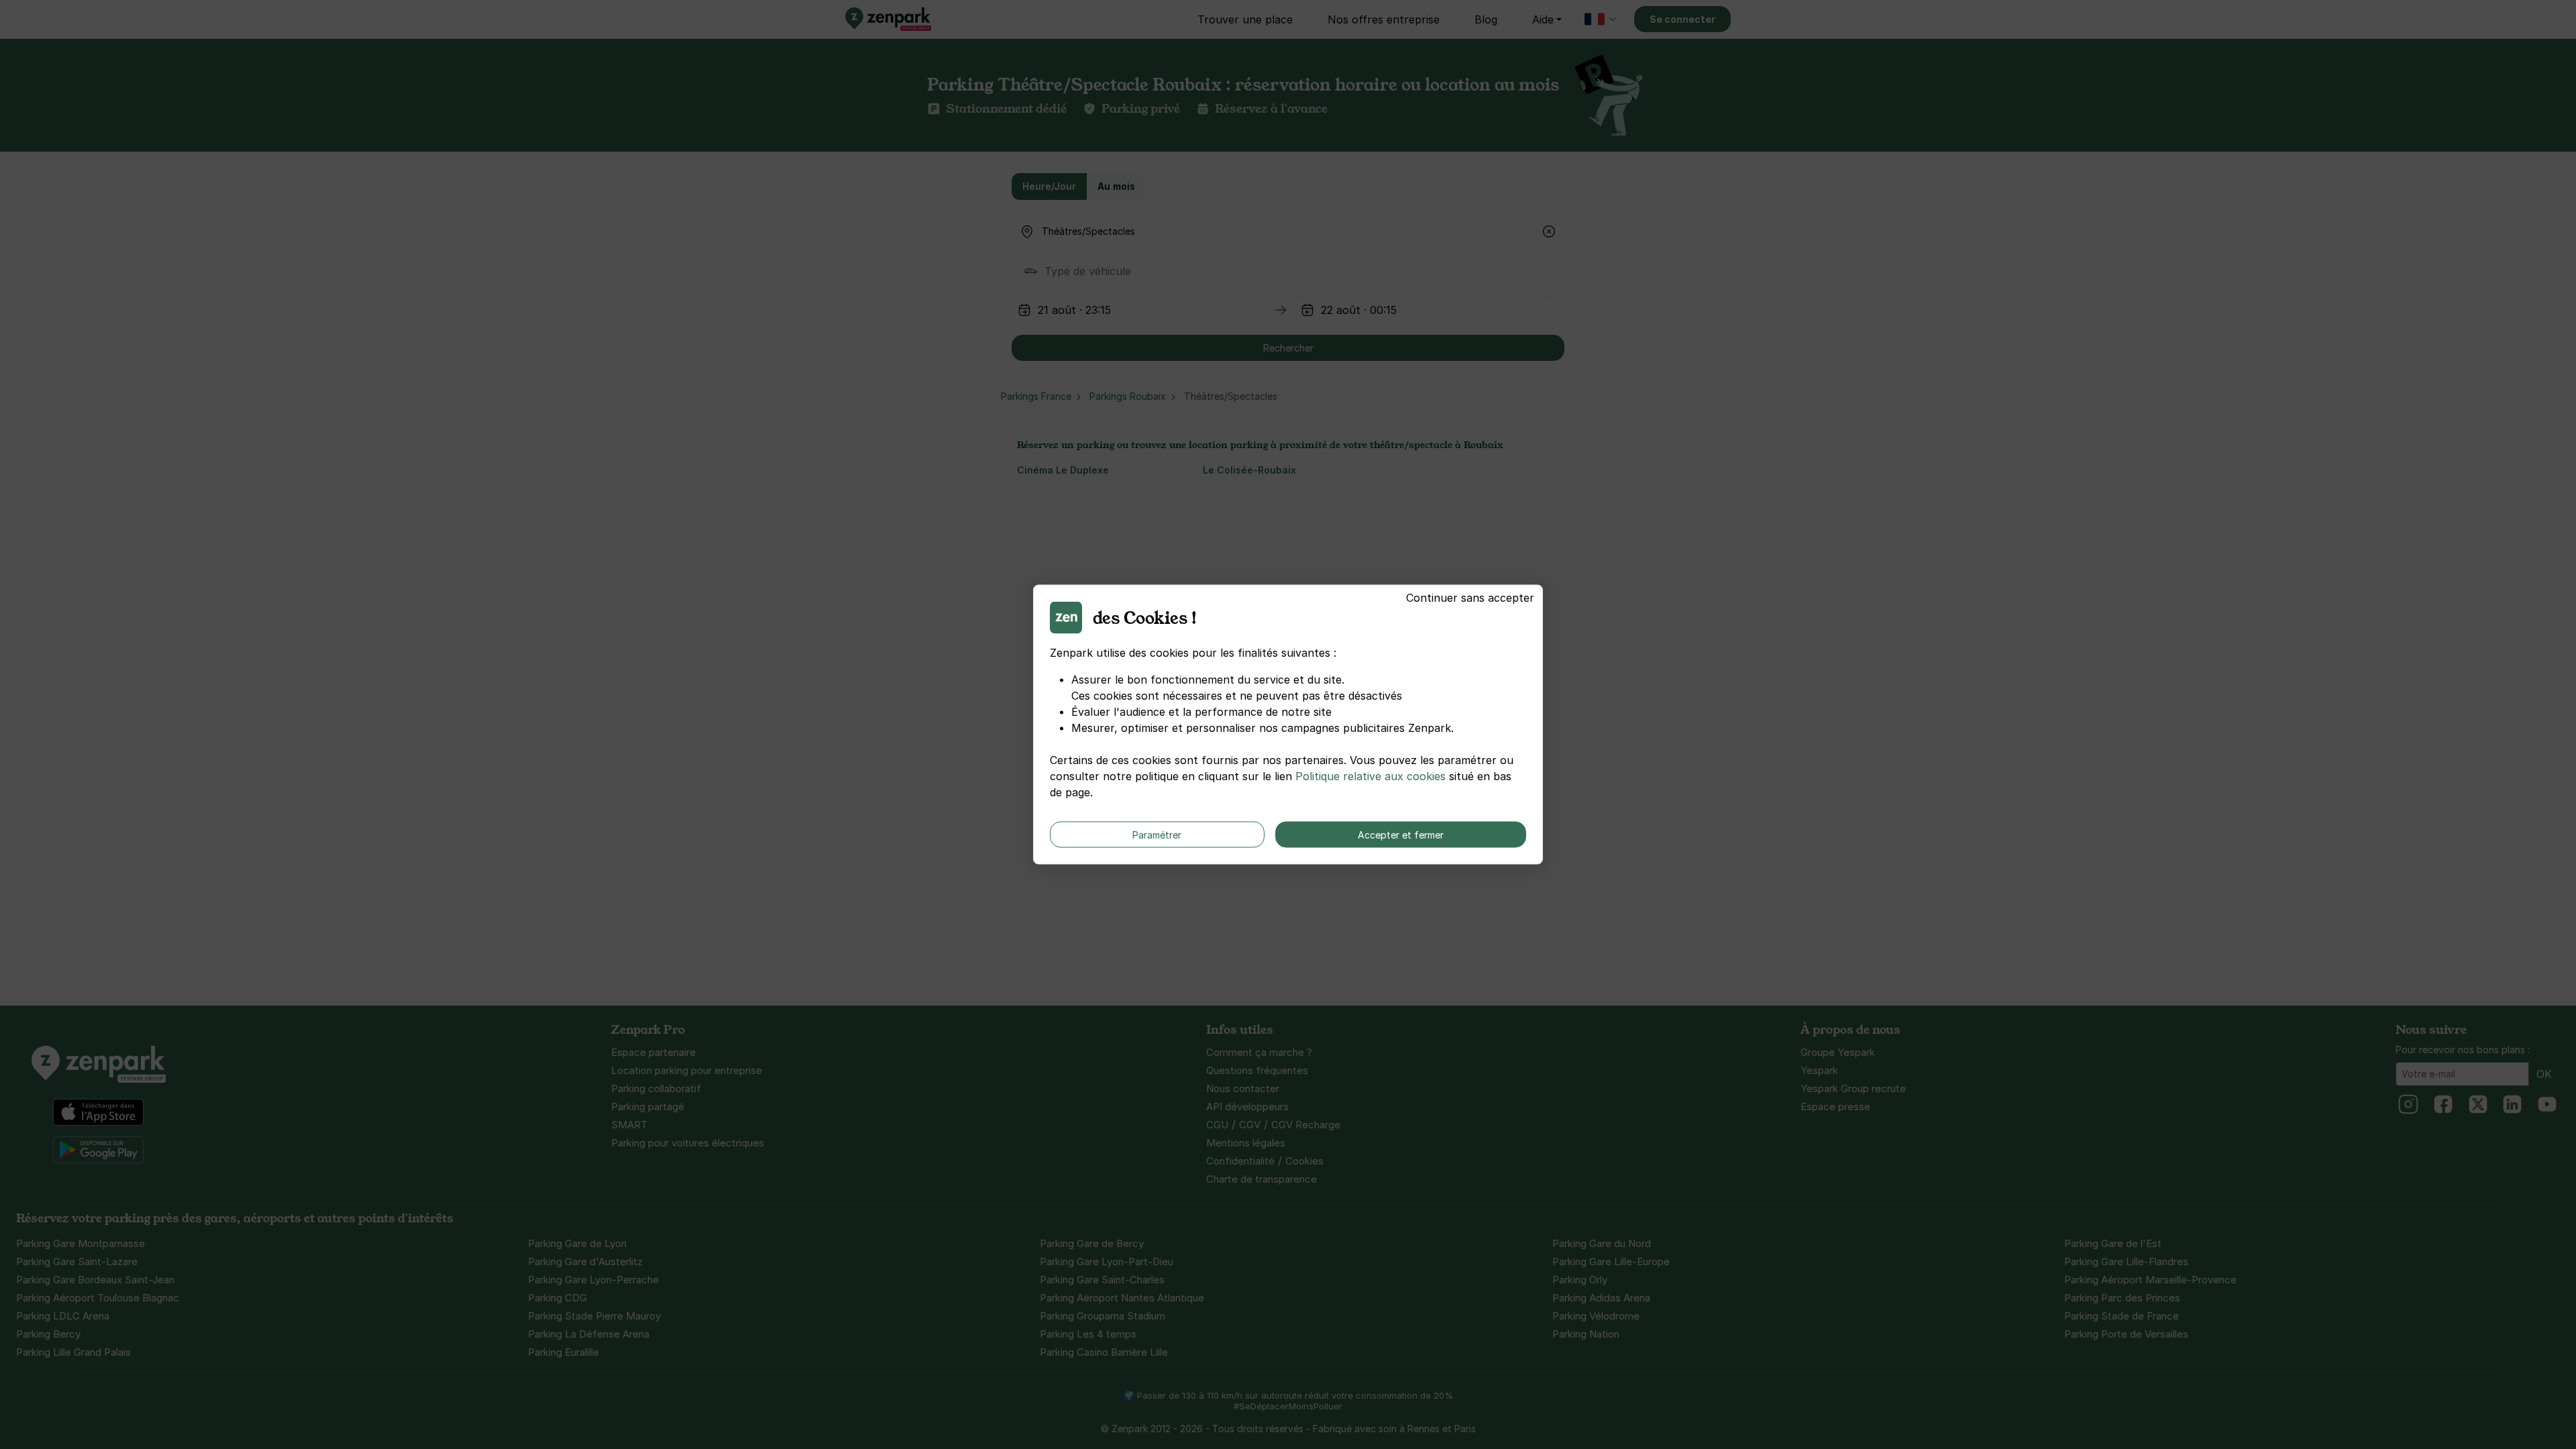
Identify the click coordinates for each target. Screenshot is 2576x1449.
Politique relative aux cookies (1371, 776)
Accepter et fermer (1401, 835)
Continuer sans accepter (1470, 598)
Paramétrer (1157, 835)
